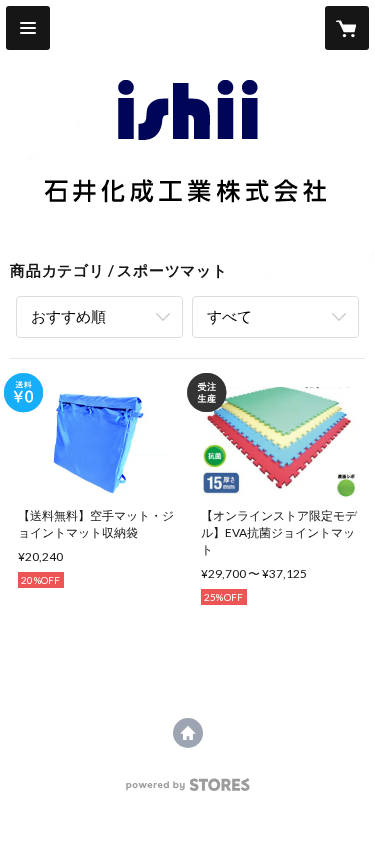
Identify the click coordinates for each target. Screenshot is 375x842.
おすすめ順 (68, 316)
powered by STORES (187, 790)
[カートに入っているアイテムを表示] (347, 28)
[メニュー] (28, 28)
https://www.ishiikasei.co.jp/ (188, 733)
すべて (229, 316)
